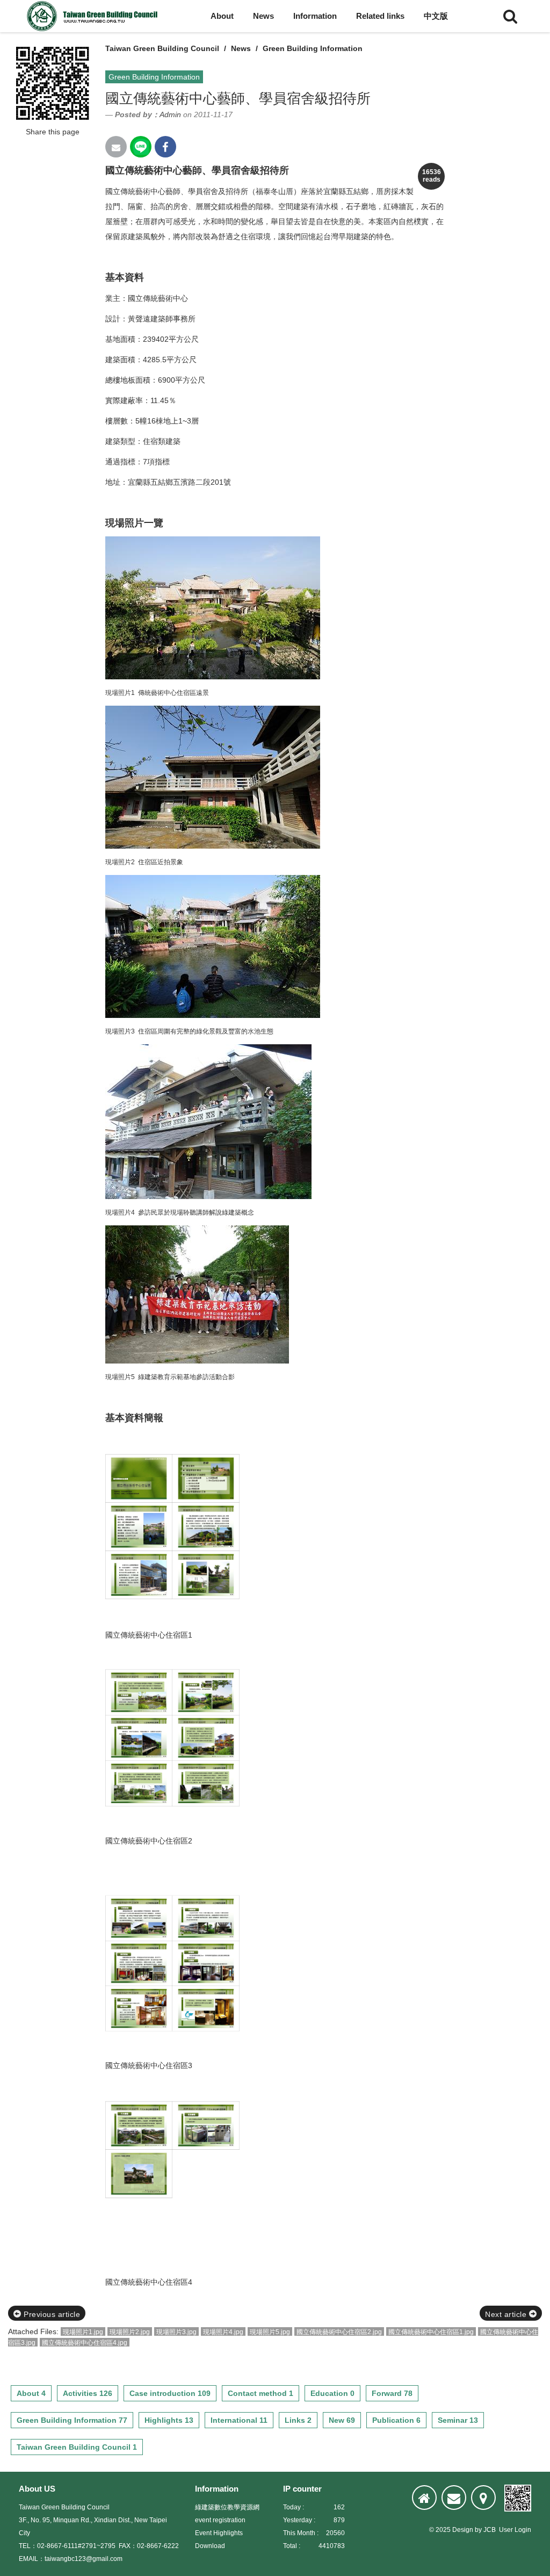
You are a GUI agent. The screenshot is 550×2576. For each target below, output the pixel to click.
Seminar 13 (458, 2420)
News (263, 16)
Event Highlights (219, 2533)
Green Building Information (313, 48)
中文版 (436, 16)
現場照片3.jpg (176, 2332)
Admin (170, 114)
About (222, 16)
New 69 (342, 2420)
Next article (507, 2314)
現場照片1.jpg (83, 2332)
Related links (380, 16)
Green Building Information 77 (72, 2420)
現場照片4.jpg (223, 2332)
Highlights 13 (169, 2420)
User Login (515, 2530)
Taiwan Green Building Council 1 (77, 2447)
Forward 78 (392, 2393)
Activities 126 (88, 2393)
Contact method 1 (260, 2393)
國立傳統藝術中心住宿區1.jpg (431, 2332)
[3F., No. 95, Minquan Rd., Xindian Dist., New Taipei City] (483, 2498)
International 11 (239, 2420)
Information (315, 16)
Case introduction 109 (170, 2393)
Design (463, 2530)
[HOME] (424, 2498)
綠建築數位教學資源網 (227, 2507)
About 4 (31, 2393)
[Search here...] (510, 16)
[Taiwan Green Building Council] (94, 16)
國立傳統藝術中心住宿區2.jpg (339, 2332)
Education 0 (332, 2393)
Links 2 (298, 2420)
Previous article (51, 2314)
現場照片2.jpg (130, 2332)
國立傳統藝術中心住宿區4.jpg (85, 2343)
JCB (490, 2530)
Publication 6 (396, 2420)
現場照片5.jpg (270, 2332)
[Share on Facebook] (165, 147)
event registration (220, 2520)
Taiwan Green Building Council (162, 48)
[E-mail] (454, 2498)
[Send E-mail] (116, 147)
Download (210, 2546)
